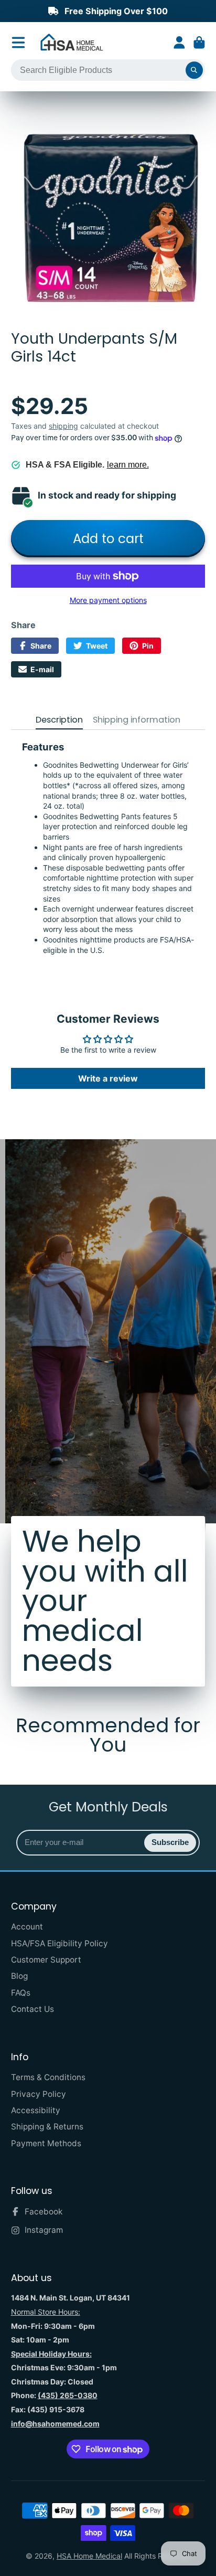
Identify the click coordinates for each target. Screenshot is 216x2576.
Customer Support (46, 1960)
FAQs (21, 1993)
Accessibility (36, 2110)
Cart (199, 43)
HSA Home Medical (89, 2556)
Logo (72, 43)
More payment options (108, 600)
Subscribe (170, 1842)
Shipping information (137, 720)
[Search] (195, 70)
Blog (19, 1976)
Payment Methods (46, 2143)
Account (179, 43)
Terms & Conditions (48, 2077)
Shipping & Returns (47, 2127)
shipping (63, 426)
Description (59, 720)
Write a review (108, 1078)
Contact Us (33, 2009)
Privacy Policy (39, 2094)
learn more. (128, 465)
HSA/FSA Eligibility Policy (60, 1943)
